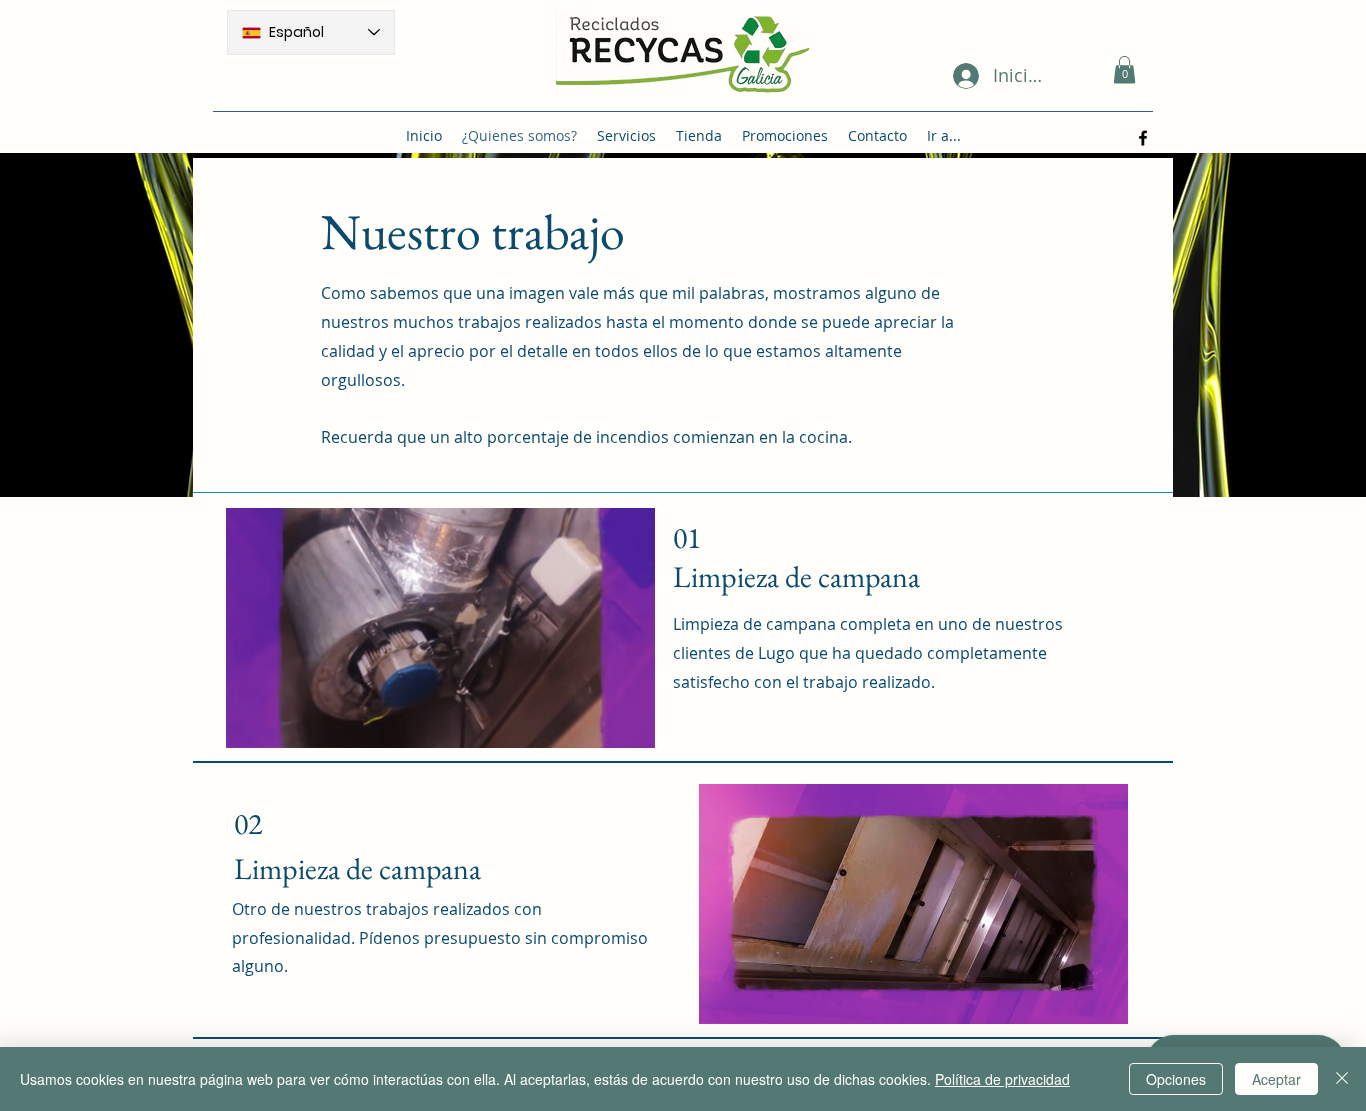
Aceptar (1276, 1079)
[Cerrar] (1342, 1079)
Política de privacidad (1002, 1079)
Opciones (1176, 1079)
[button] (1124, 69)
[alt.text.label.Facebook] (1143, 138)
